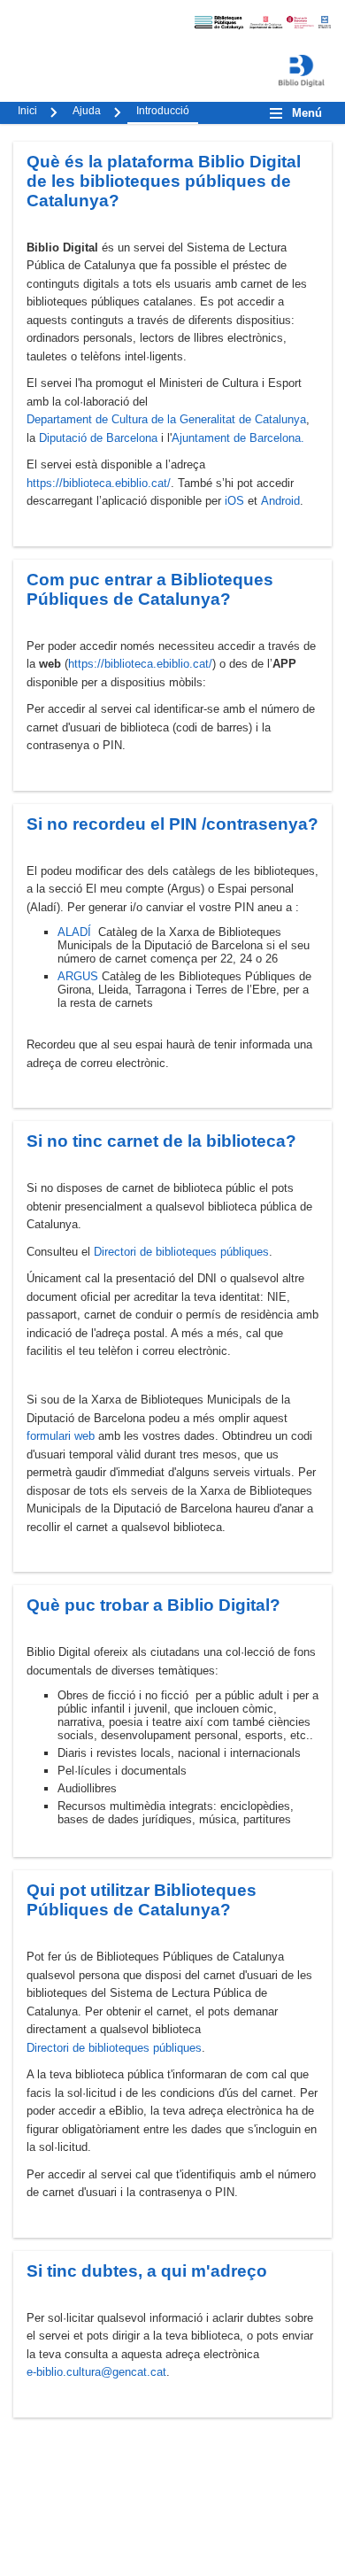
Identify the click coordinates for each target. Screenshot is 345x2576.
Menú (307, 113)
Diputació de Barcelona (98, 438)
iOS (234, 501)
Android (280, 501)
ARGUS (78, 976)
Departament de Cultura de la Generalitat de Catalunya (166, 419)
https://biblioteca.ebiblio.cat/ (99, 483)
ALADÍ (74, 932)
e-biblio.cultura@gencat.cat (96, 2372)
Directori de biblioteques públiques (181, 1252)
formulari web (61, 1436)
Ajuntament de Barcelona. (238, 438)
